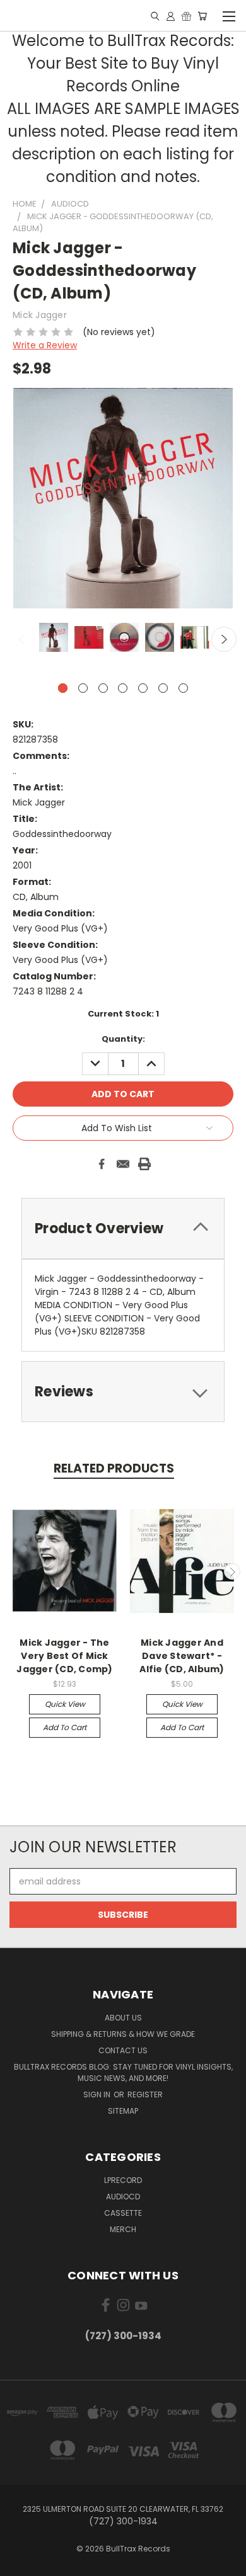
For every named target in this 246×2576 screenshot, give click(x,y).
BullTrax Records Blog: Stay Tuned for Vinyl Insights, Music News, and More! (123, 2072)
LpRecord (123, 2180)
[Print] (144, 1164)
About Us (123, 2018)
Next (224, 639)
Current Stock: (123, 1014)
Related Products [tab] (114, 1468)
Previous (22, 639)
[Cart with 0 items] (202, 16)
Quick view (65, 1704)
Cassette (123, 2213)
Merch (123, 2229)
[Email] (123, 1164)
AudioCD (123, 2197)
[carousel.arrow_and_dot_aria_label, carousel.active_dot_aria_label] (63, 688)
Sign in (98, 2094)
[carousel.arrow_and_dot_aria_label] (83, 688)
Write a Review (45, 345)
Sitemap (123, 2111)
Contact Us (123, 2050)
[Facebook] (102, 1164)
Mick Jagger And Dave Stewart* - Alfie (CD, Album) (182, 1656)
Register (145, 2094)
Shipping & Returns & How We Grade (123, 2034)
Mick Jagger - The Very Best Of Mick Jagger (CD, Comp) (64, 1656)
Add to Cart (65, 1727)
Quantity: (123, 1039)
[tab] (123, 1228)
